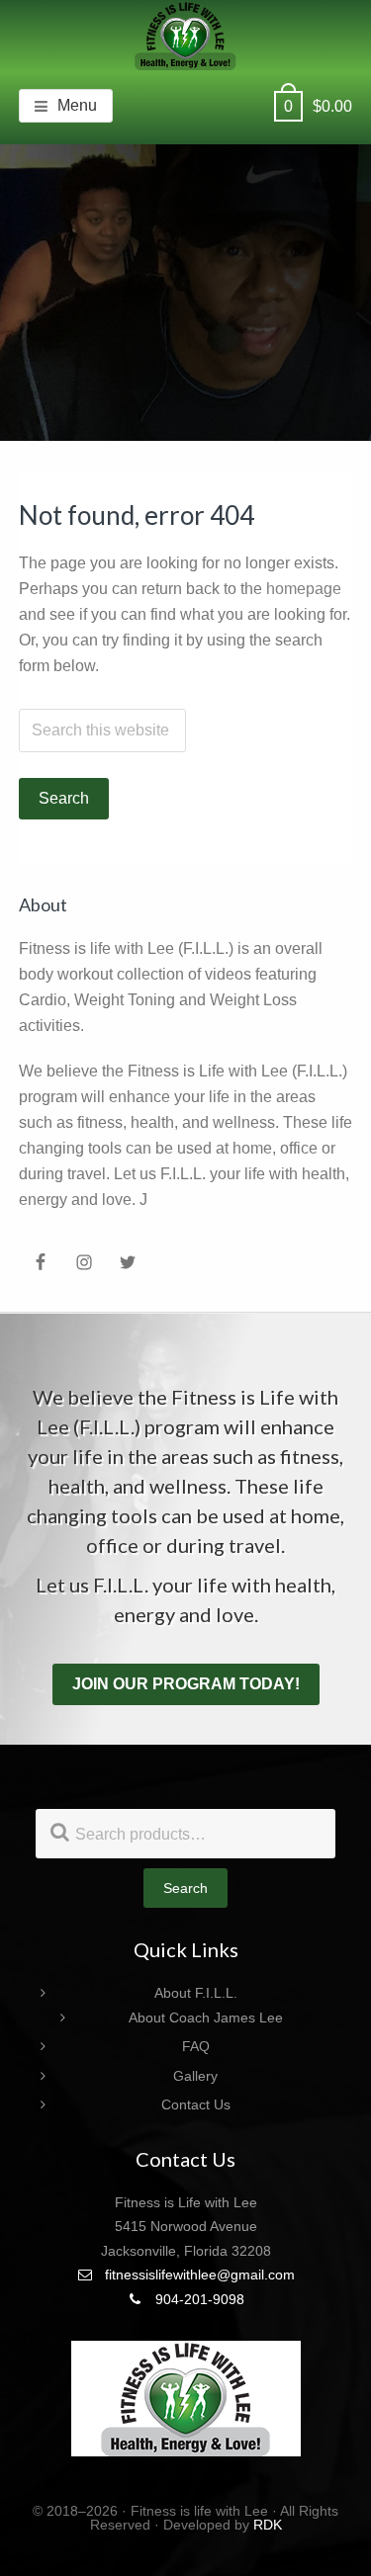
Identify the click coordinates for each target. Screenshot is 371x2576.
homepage (304, 589)
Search (185, 1888)
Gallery (195, 2076)
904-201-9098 (198, 2299)
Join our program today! (186, 1684)
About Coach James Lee (206, 2018)
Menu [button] (77, 105)
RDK (268, 2525)
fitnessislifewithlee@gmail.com (198, 2275)
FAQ (196, 2046)
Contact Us (196, 2104)
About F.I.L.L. (196, 1993)
